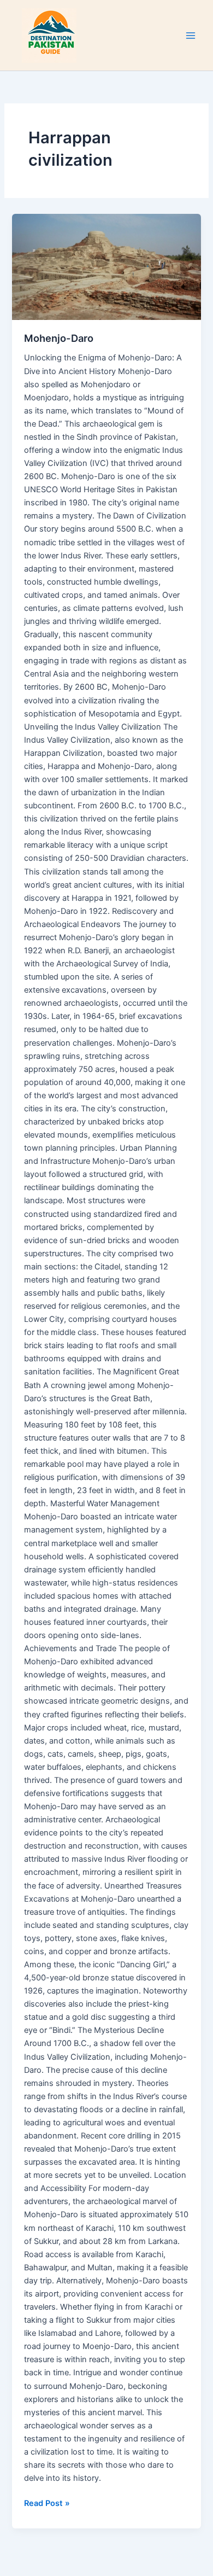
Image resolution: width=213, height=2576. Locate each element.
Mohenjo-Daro (59, 338)
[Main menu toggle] (191, 36)
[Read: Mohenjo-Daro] (106, 267)
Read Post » (47, 2502)
